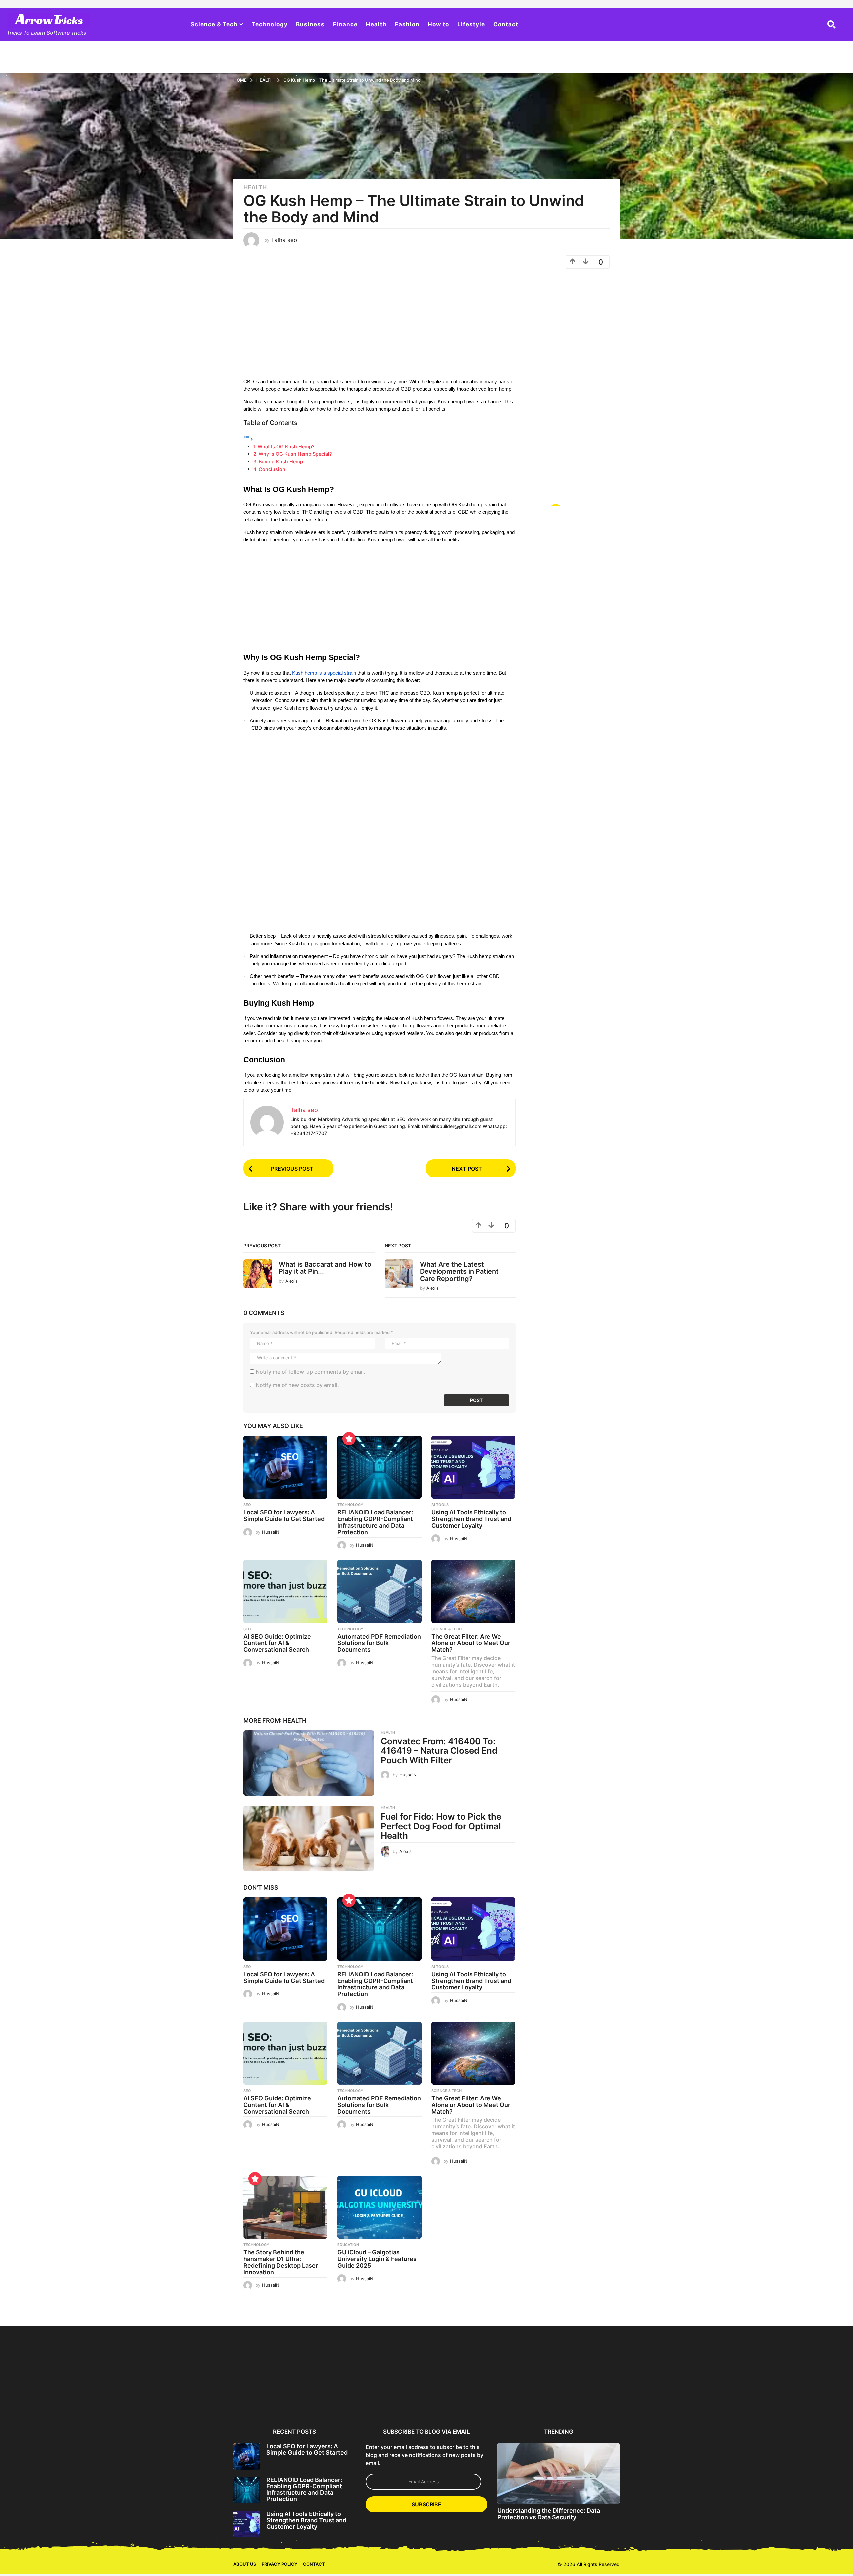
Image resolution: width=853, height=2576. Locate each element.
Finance (345, 24)
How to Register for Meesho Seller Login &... (136, 2399)
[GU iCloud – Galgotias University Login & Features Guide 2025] (379, 2207)
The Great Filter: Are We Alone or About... (589, 2399)
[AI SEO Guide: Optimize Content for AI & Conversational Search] (285, 1591)
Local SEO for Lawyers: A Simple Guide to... (266, 2399)
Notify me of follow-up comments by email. (310, 1372)
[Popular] (349, 1439)
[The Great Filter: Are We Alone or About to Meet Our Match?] (473, 1591)
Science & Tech (214, 24)
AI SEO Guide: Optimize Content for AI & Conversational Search (277, 1643)
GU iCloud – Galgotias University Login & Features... (718, 2402)
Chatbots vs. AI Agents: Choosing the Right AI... (783, 2399)
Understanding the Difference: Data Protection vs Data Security (549, 2514)
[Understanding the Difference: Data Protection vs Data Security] (559, 2473)
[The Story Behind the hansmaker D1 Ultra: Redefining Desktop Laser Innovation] (285, 2207)
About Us (245, 2564)
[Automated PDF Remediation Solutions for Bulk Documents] (379, 1591)
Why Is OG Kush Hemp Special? (295, 454)
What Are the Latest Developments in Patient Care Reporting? (459, 1271)
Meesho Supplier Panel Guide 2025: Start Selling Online (201, 2402)
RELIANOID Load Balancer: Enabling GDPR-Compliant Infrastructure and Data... (330, 2402)
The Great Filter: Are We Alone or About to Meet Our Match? (471, 1643)
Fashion (407, 24)
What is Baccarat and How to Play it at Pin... (325, 1268)
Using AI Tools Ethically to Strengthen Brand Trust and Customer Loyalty (471, 1519)
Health (376, 24)
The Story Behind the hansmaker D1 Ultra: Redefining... (653, 2402)
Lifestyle (471, 24)
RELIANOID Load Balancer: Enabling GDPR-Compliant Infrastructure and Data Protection (375, 1522)
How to (438, 24)
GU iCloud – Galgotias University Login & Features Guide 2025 (377, 2259)
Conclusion (272, 469)
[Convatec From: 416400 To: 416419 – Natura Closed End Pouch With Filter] (309, 1763)
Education (348, 2245)
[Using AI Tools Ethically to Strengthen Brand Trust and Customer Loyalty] (473, 1467)
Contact (506, 24)
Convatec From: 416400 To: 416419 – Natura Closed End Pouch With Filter (439, 1751)
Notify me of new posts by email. (297, 1385)
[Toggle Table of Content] (248, 439)
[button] (832, 24)
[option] (266, 2375)
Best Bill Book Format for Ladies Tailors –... (72, 2399)
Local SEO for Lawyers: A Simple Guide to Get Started (284, 1515)
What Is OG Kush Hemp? (286, 446)
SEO (247, 1505)
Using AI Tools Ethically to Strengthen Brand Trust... (395, 2399)
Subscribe (426, 2504)
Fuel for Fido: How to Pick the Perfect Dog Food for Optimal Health (441, 1826)
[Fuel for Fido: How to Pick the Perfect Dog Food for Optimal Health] (309, 1838)
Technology (270, 24)
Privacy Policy (279, 2564)
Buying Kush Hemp (281, 461)
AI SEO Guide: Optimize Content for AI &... (460, 2399)
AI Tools (440, 1505)
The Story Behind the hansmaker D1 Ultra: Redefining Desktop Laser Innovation (281, 2262)
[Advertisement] (380, 326)
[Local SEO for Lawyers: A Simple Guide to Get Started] (285, 1467)
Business (310, 24)
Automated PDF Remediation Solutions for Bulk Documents (379, 1643)
